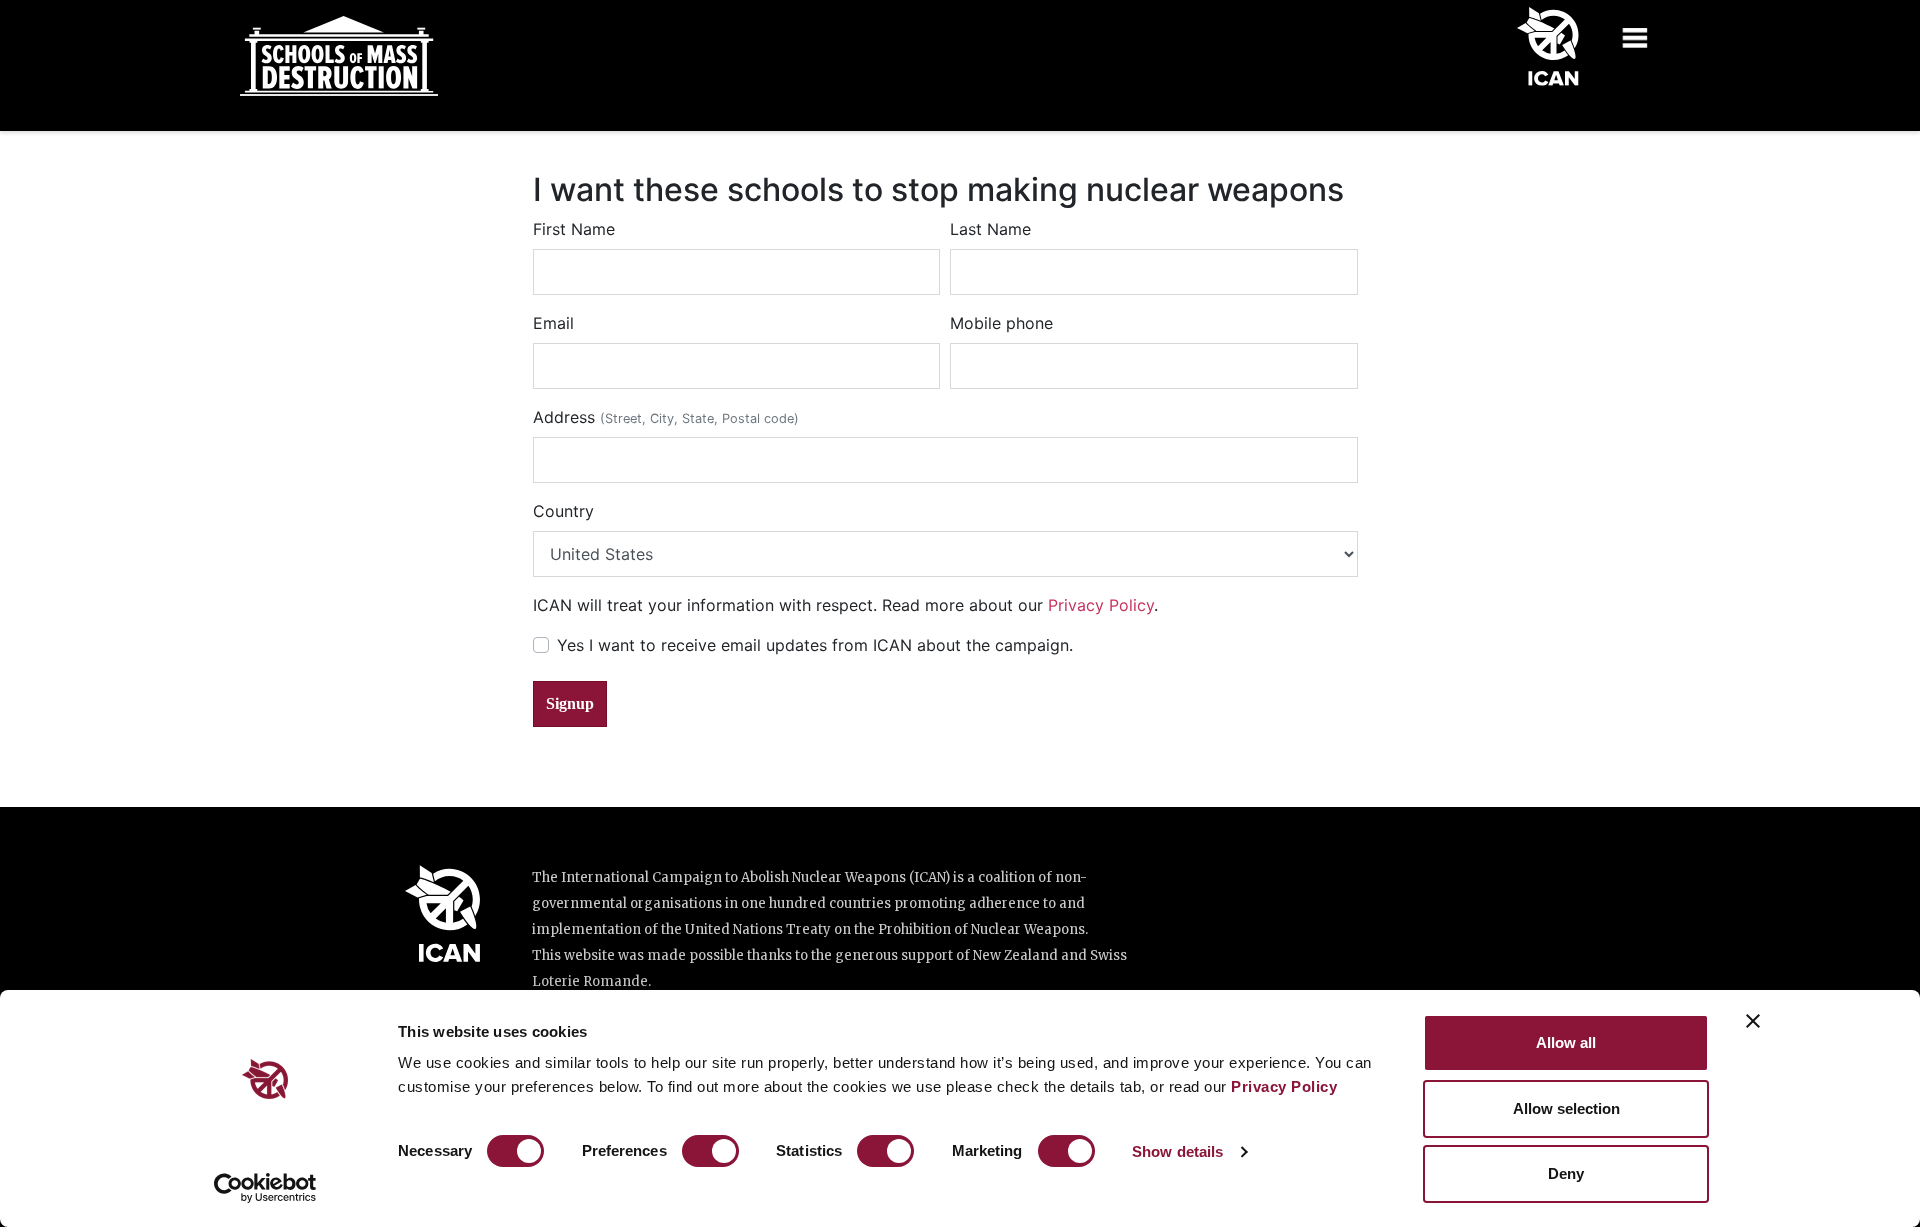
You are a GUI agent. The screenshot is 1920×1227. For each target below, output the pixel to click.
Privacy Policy (1284, 1086)
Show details (1177, 1151)
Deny (1566, 1173)
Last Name (990, 229)
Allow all (1566, 1042)
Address (666, 417)
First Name (574, 229)
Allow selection (1566, 1108)
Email (553, 323)
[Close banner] (1753, 1021)
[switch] (710, 1151)
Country (563, 511)
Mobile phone (1001, 323)
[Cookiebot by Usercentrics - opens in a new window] (265, 1188)
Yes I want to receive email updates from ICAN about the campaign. (815, 645)
